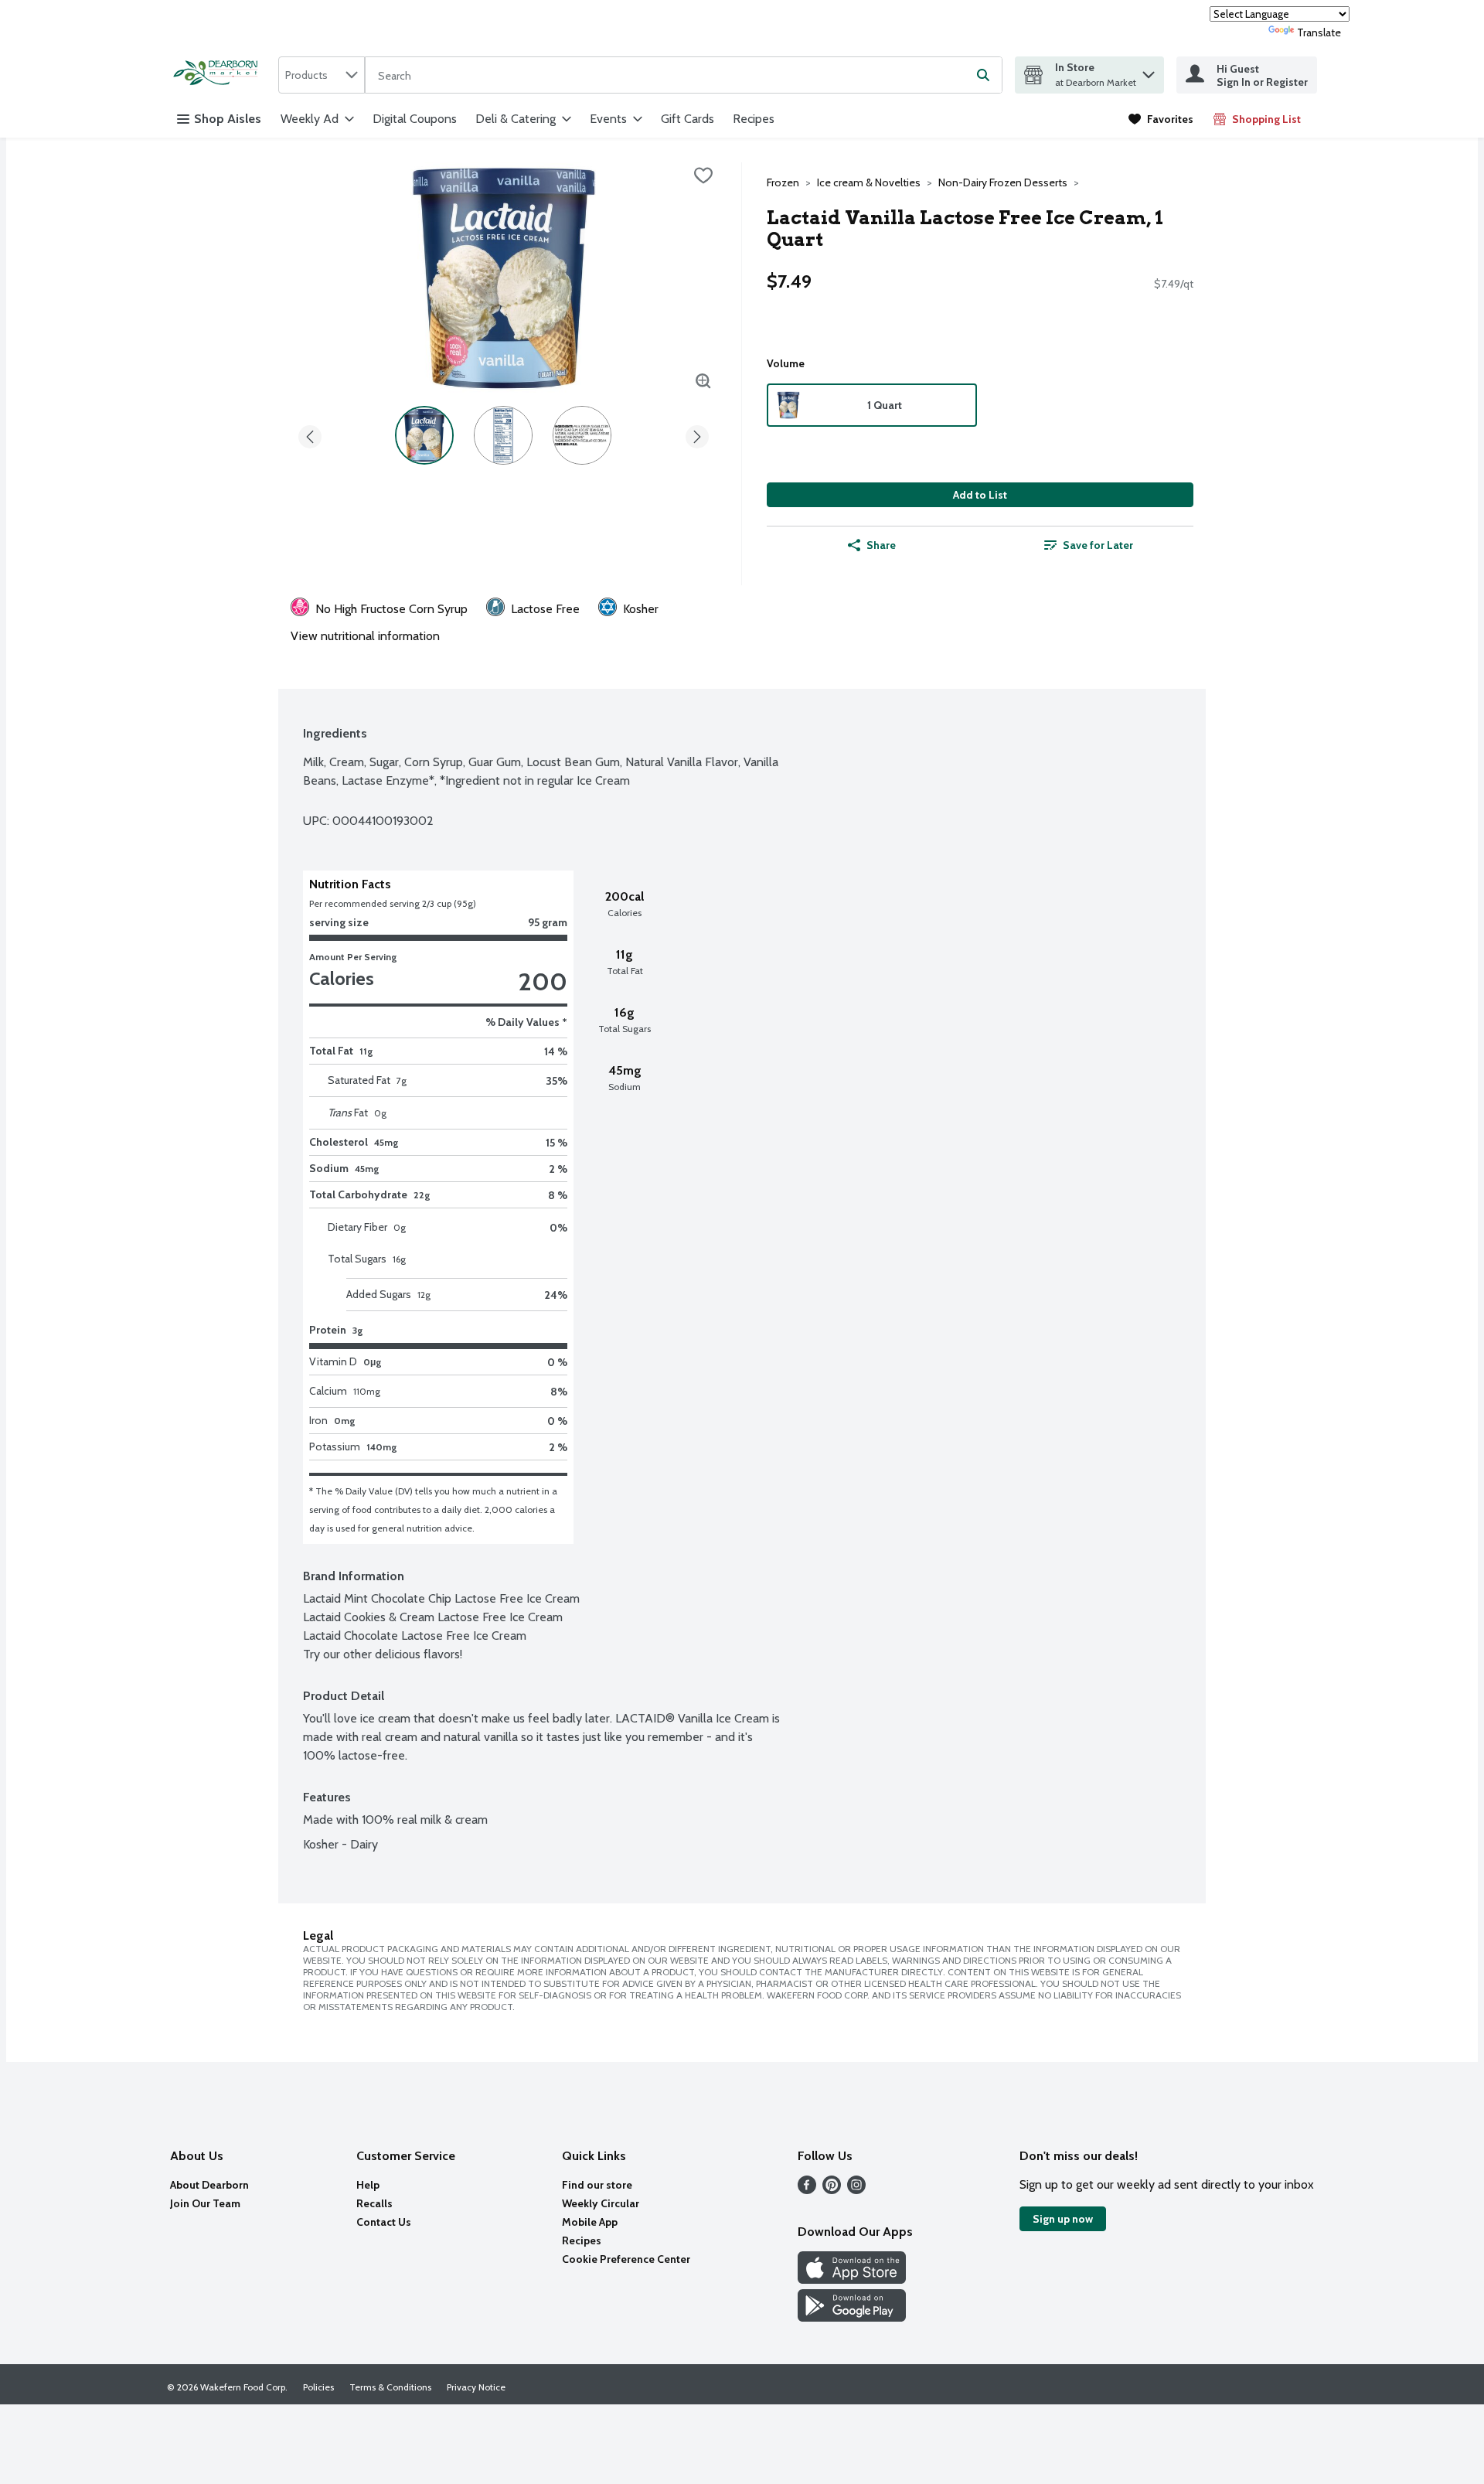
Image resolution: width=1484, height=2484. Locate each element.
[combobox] (322, 75)
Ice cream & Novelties (869, 182)
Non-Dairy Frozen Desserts (1003, 182)
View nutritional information (365, 636)
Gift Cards (688, 119)
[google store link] (852, 2317)
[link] (1161, 119)
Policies (318, 2387)
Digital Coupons (415, 119)
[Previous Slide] (310, 434)
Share (881, 545)
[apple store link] (852, 2280)
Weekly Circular (601, 2203)
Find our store (597, 2185)
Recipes (754, 119)
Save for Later (1098, 545)
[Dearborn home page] (220, 75)
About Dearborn (209, 2185)
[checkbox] (703, 175)
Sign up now (1063, 2219)
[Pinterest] (832, 2190)
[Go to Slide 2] (503, 435)
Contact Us (384, 2222)
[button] (1149, 71)
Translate (1319, 32)
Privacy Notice (476, 2387)
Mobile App (590, 2222)
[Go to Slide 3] (582, 435)
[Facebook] (807, 2190)
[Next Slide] (697, 434)
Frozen (783, 182)
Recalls (374, 2203)
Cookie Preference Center (626, 2259)
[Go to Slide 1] (424, 435)
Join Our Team (205, 2203)
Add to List (980, 495)
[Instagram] (856, 2190)
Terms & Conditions (390, 2387)
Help (368, 2185)
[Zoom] (703, 381)
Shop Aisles (228, 119)
